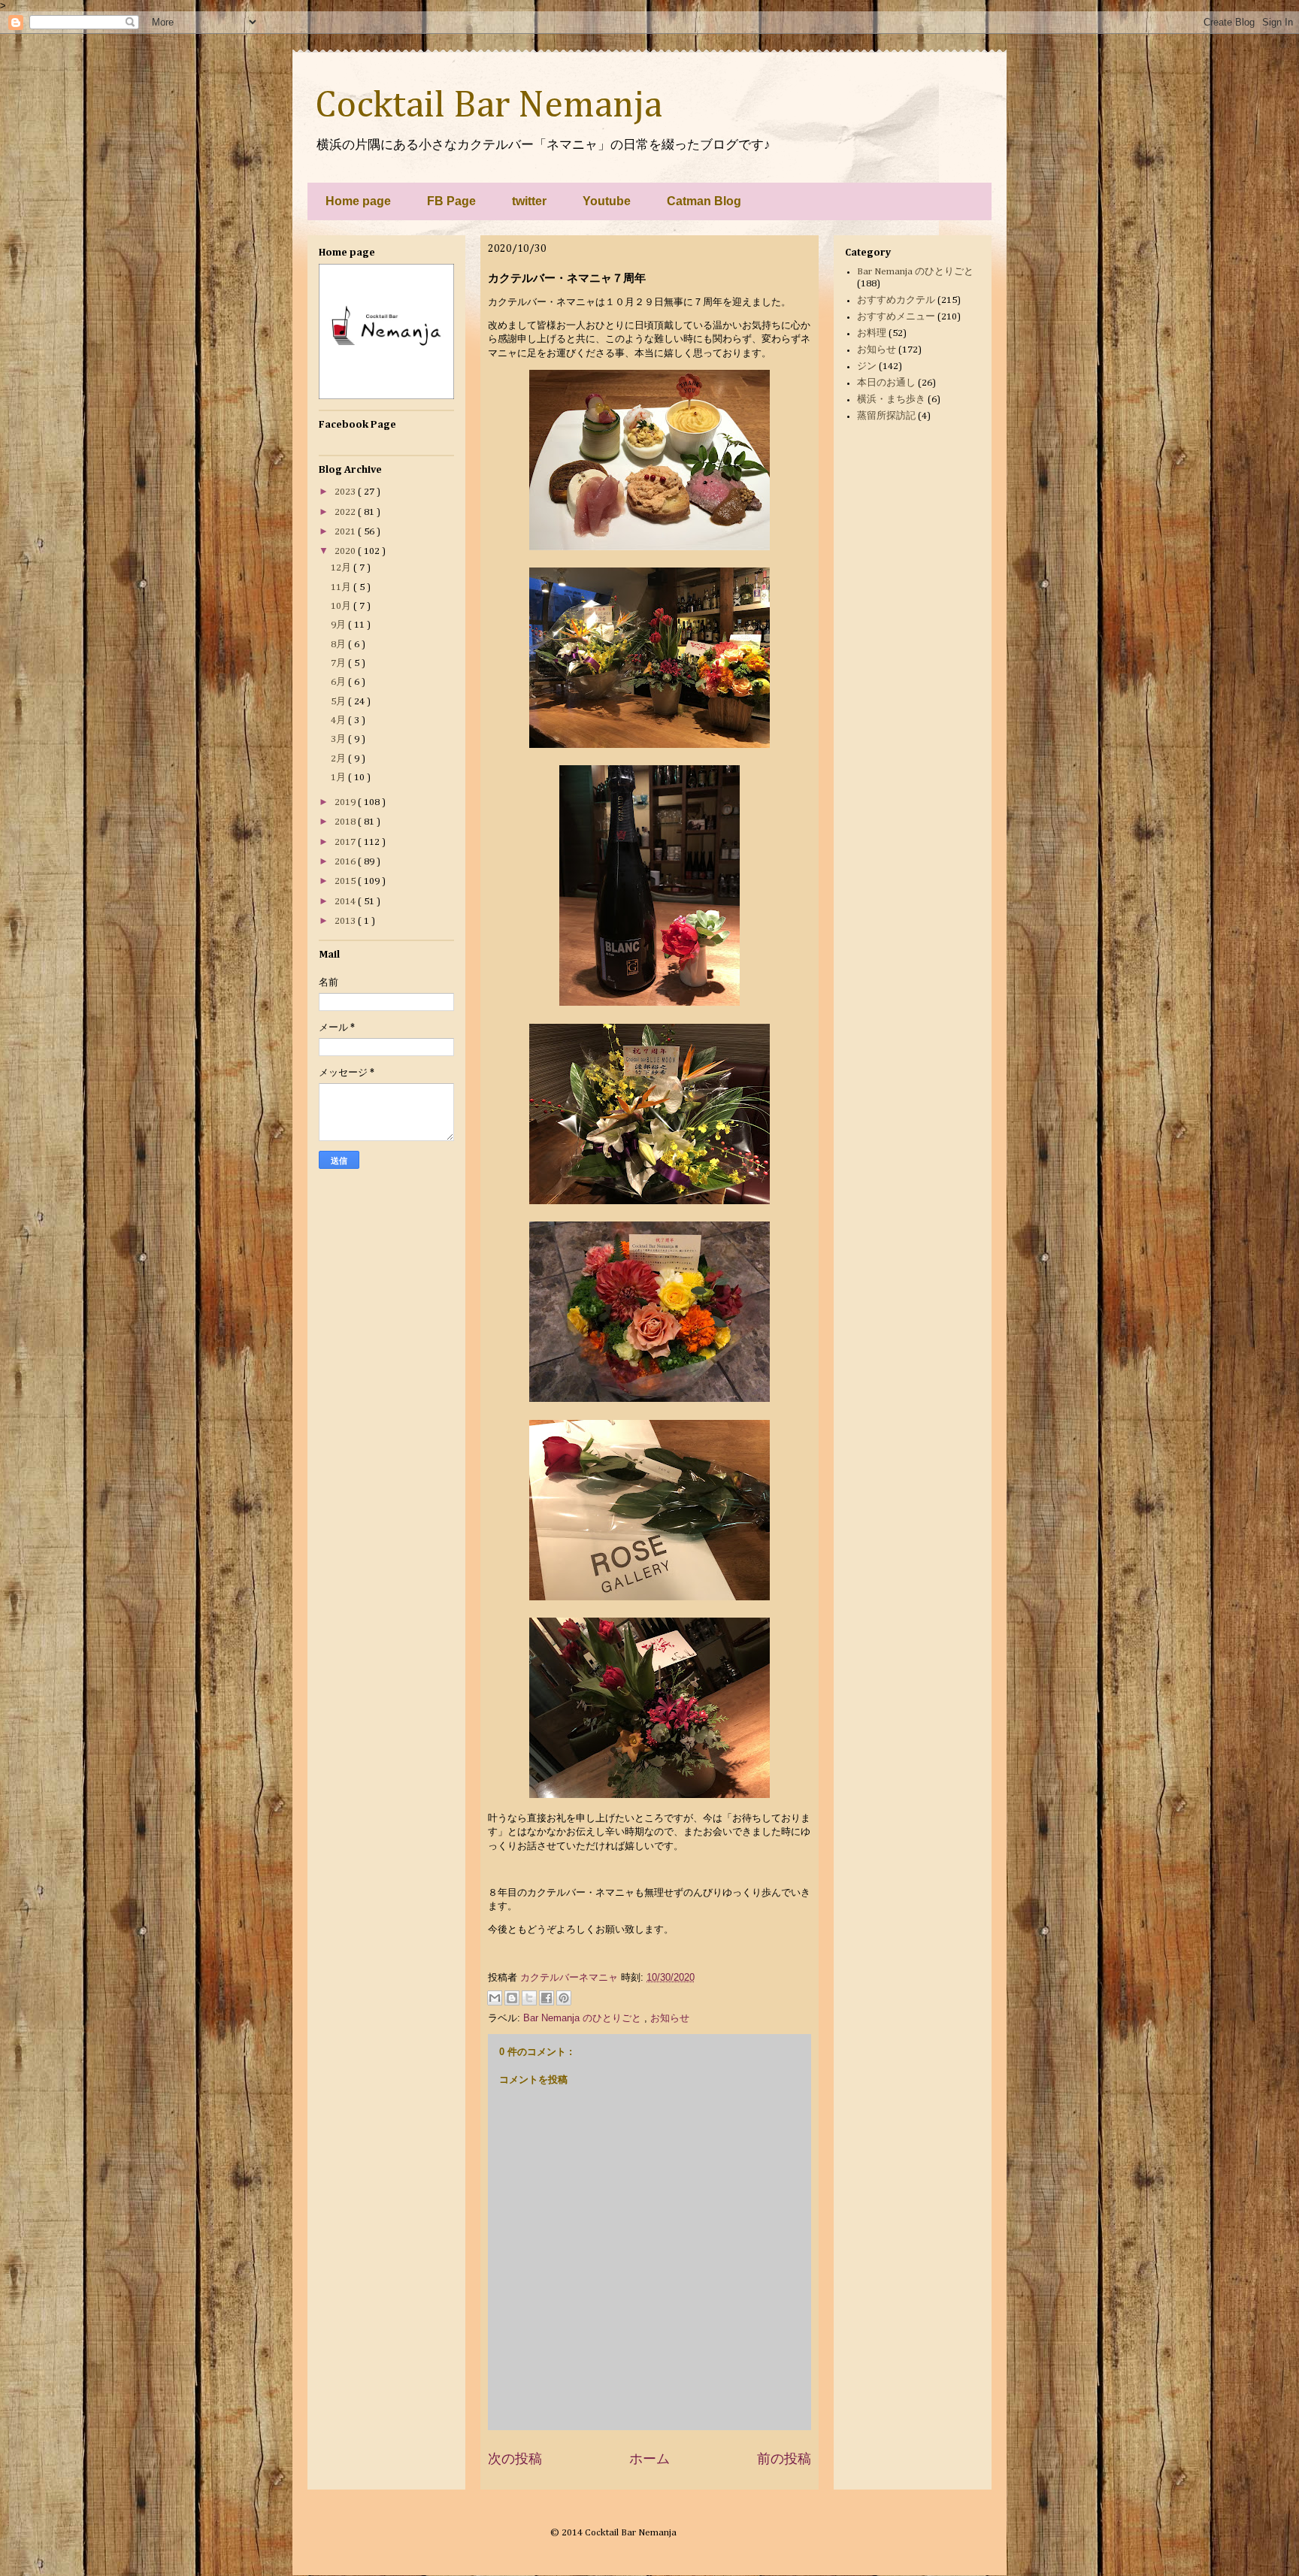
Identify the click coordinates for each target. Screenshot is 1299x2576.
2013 (346, 921)
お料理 (872, 333)
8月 (339, 645)
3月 (339, 739)
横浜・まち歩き (891, 400)
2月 (339, 759)
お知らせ (670, 2018)
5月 (339, 702)
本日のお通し (886, 383)
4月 (339, 720)
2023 (346, 492)
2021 (346, 532)
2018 (346, 822)
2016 (346, 862)
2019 (346, 802)
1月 (339, 778)
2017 (346, 842)
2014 (346, 902)
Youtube (607, 201)
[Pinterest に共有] (564, 1998)
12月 (342, 568)
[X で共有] (529, 1998)
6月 (339, 682)
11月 (342, 587)
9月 (339, 625)
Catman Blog (704, 201)
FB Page (451, 201)
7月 (339, 663)
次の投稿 (515, 2459)
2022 (346, 512)
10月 (342, 606)
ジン (867, 366)
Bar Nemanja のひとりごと (584, 2018)
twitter (529, 201)
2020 (346, 551)
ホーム (649, 2459)
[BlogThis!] (512, 1998)
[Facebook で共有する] (547, 1998)
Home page (358, 201)
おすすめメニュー (896, 317)
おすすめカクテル (896, 300)
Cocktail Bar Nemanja (489, 106)
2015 (346, 881)
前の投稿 (784, 2459)
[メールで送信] (495, 1998)
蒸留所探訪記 (886, 416)
